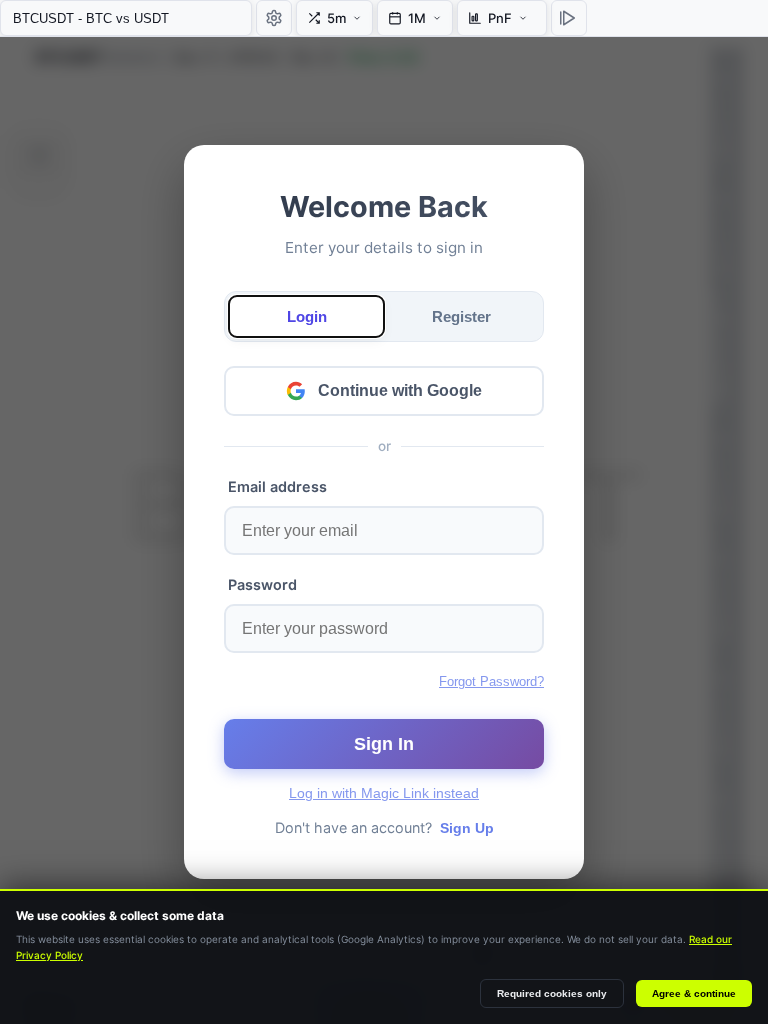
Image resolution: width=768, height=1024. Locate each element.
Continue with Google (400, 390)
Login (307, 316)
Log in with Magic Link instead (384, 793)
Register (461, 316)
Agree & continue (694, 993)
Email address (277, 486)
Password (262, 584)
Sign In (384, 744)
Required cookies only (552, 993)
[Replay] (569, 18)
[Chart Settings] (274, 18)
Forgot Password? (491, 681)
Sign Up (467, 828)
